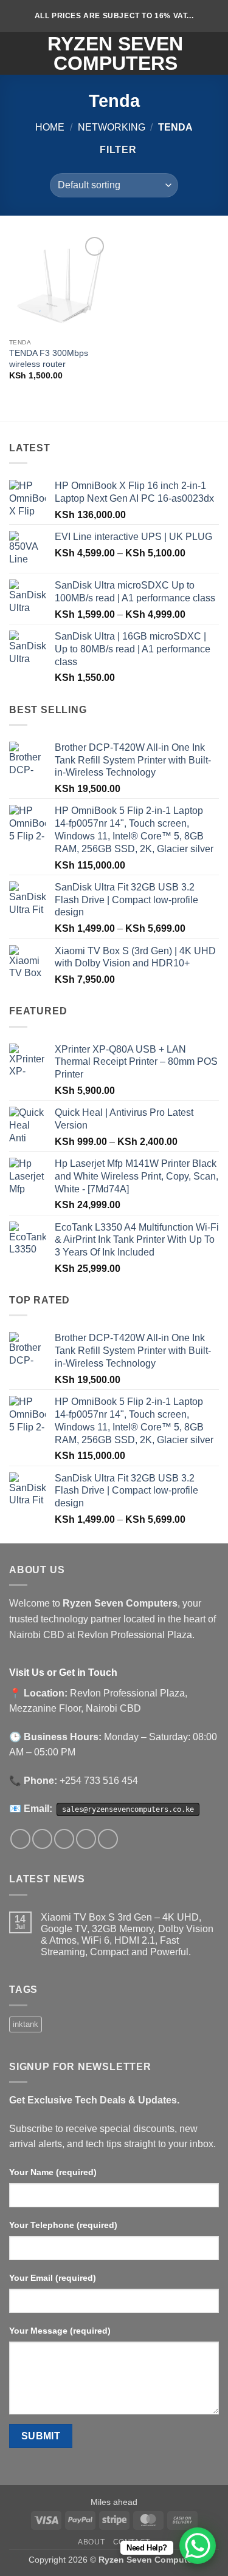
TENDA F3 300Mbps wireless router (49, 359)
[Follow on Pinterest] (108, 1839)
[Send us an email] (86, 1839)
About (91, 2542)
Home (50, 127)
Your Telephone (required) (63, 2225)
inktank (26, 2024)
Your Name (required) (53, 2172)
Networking (112, 127)
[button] (16, 53)
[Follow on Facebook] (20, 1839)
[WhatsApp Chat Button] (198, 2546)
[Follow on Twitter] (64, 1839)
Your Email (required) (53, 2278)
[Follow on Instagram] (42, 1839)
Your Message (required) (60, 2331)
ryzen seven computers (115, 53)
